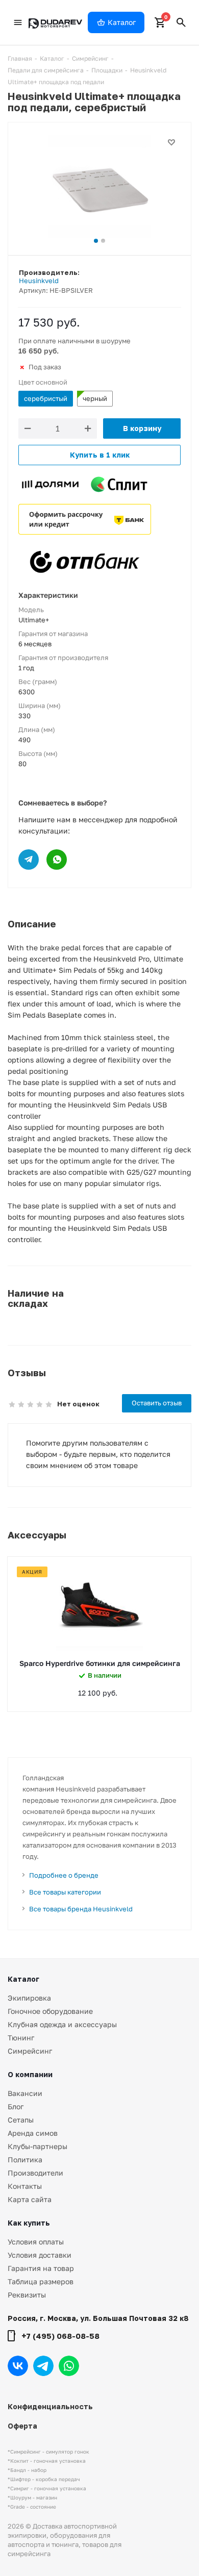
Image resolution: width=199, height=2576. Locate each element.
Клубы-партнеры (38, 2146)
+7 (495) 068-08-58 (60, 2336)
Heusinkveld (39, 281)
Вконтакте (18, 2366)
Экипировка (29, 1998)
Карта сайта (30, 2199)
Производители (35, 2173)
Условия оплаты (36, 2242)
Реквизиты (27, 2295)
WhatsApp (69, 2366)
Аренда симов (33, 2133)
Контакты (25, 2186)
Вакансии (25, 2093)
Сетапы (21, 2120)
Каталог (23, 1979)
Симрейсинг (30, 2051)
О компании (30, 2074)
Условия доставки (40, 2255)
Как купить (29, 2223)
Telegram (43, 2366)
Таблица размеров (41, 2281)
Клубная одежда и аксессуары (62, 2024)
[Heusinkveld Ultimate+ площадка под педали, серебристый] (99, 186)
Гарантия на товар (41, 2268)
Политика (25, 2160)
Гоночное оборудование (50, 2011)
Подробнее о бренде (64, 1875)
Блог (16, 2106)
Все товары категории (65, 1892)
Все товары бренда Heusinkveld (81, 1909)
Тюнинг (21, 2038)
